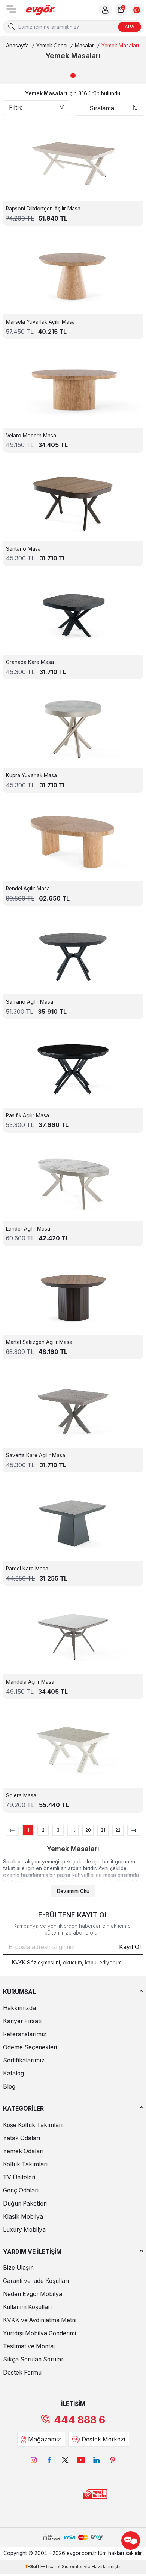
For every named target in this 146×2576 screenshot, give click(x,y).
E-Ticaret (51, 2566)
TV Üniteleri (19, 2177)
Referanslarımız (25, 2034)
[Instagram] (34, 2460)
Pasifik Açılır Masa (28, 1115)
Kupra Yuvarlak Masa (31, 775)
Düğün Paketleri (25, 2203)
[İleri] (134, 1830)
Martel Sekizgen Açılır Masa (39, 1342)
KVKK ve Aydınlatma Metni (40, 2320)
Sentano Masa (23, 549)
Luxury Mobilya (24, 2230)
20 (88, 1830)
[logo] (40, 10)
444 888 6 (80, 2420)
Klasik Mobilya (23, 2217)
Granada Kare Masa (30, 662)
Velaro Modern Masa (31, 436)
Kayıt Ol (130, 1947)
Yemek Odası (52, 46)
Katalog (13, 2073)
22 (118, 1830)
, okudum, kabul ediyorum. (67, 1963)
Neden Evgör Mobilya (33, 2294)
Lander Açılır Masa (28, 1229)
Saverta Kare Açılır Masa (36, 1455)
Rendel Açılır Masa (28, 889)
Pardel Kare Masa (27, 1569)
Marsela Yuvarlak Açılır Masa (40, 322)
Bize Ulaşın (18, 2268)
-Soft (33, 2566)
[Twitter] (65, 2460)
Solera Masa (21, 1795)
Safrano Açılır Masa (30, 1002)
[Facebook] (49, 2460)
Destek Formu (22, 2372)
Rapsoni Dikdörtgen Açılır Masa (43, 209)
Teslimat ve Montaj (29, 2346)
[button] (73, 76)
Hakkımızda (19, 2008)
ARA (130, 27)
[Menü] (11, 11)
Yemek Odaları (23, 2151)
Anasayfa (17, 46)
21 (103, 1830)
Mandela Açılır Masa (30, 1682)
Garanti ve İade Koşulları (36, 2281)
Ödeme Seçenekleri (30, 2047)
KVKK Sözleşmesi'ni (36, 1963)
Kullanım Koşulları (27, 2307)
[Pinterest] (112, 2460)
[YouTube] (81, 2460)
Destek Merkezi (103, 2439)
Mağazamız (45, 2439)
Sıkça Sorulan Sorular (33, 2359)
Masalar (84, 46)
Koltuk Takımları (25, 2164)
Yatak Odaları (22, 2138)
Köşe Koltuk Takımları (33, 2125)
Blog (9, 2086)
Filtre (16, 107)
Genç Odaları (21, 2190)
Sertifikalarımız (24, 2060)
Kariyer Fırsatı (22, 2021)
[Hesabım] (105, 10)
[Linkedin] (97, 2460)
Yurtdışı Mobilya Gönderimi (39, 2333)
